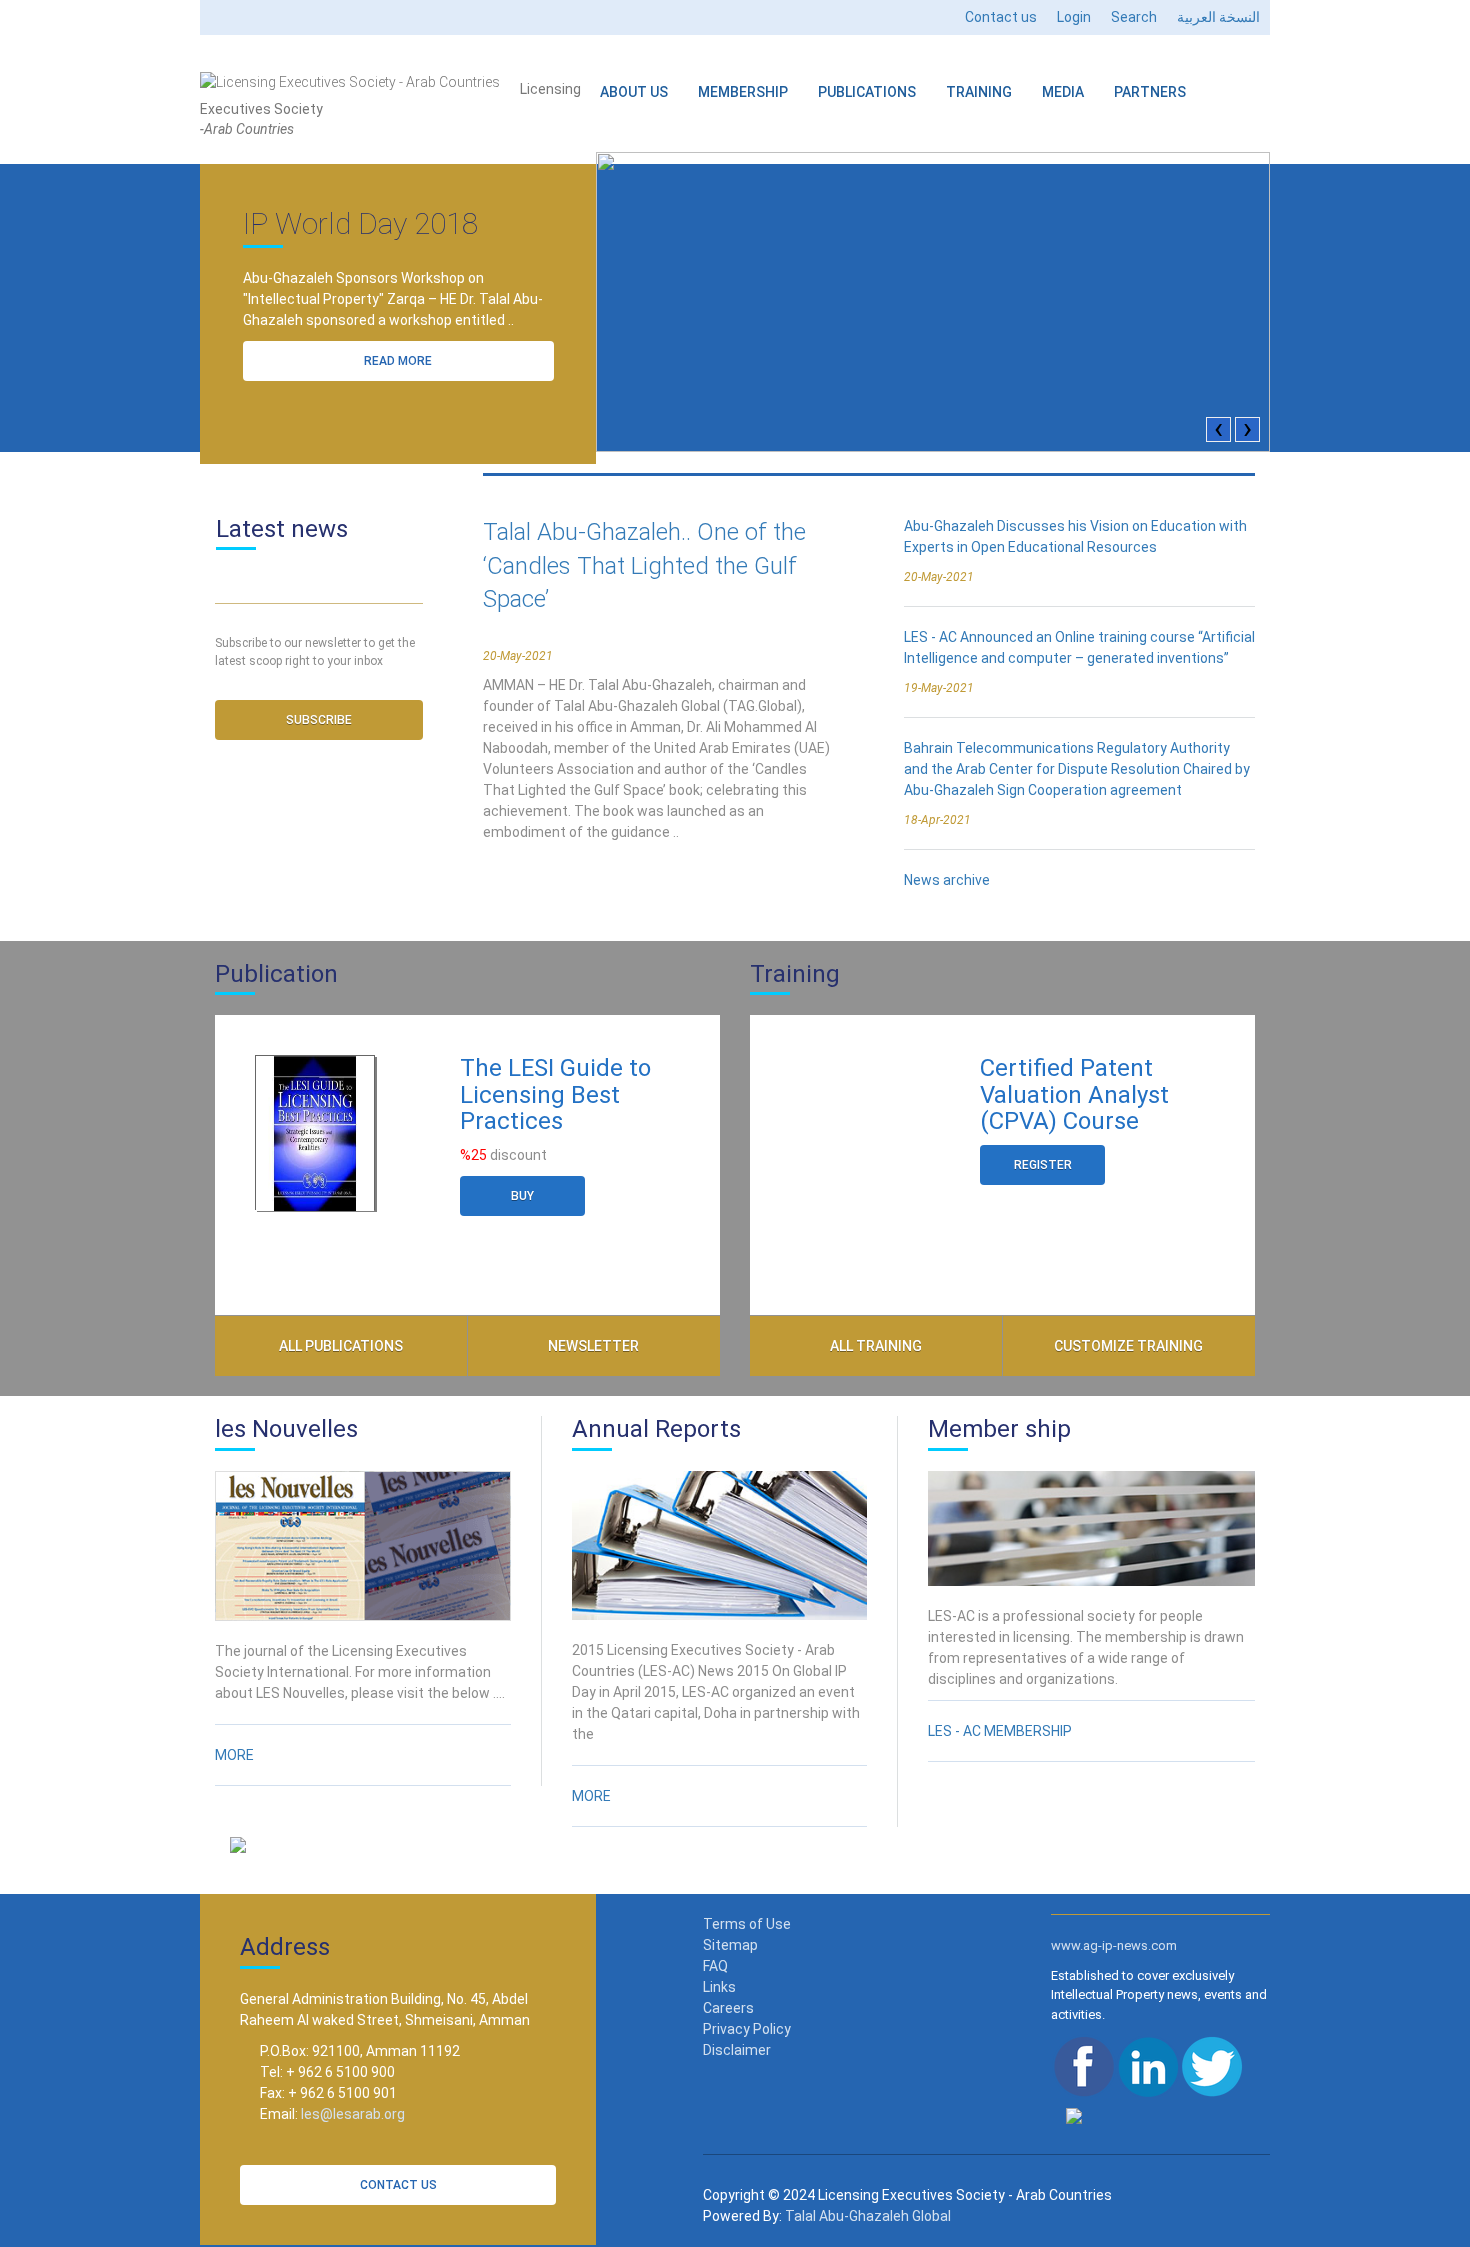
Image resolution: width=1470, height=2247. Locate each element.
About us (634, 92)
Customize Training (1128, 1346)
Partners (1150, 92)
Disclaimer (737, 2050)
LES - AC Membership (1000, 1731)
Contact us (1001, 17)
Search (1134, 17)
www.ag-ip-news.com (1114, 1945)
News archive (947, 880)
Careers (728, 2008)
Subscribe (319, 720)
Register (1043, 1165)
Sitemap (730, 1945)
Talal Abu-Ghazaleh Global (868, 2216)
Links (719, 1987)
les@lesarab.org (353, 2114)
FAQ (715, 1966)
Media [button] (1063, 92)
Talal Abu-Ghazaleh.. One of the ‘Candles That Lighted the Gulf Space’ (644, 565)
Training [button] (979, 92)
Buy (522, 1196)
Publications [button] (867, 92)
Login (1074, 17)
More (234, 1755)
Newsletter (593, 1346)
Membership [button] (743, 92)
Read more (398, 361)
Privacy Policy (747, 2029)
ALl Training (876, 1346)
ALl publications (341, 1346)
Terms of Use (747, 1924)
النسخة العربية (1218, 17)
